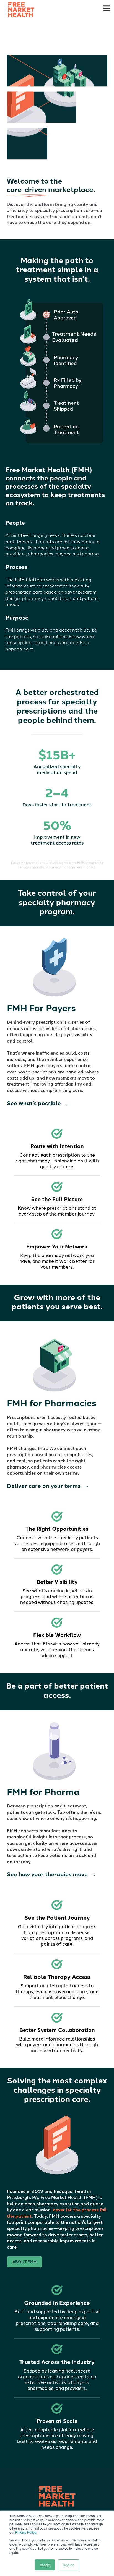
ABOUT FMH (24, 2262)
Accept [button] (45, 2565)
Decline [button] (69, 2565)
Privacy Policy (26, 2532)
